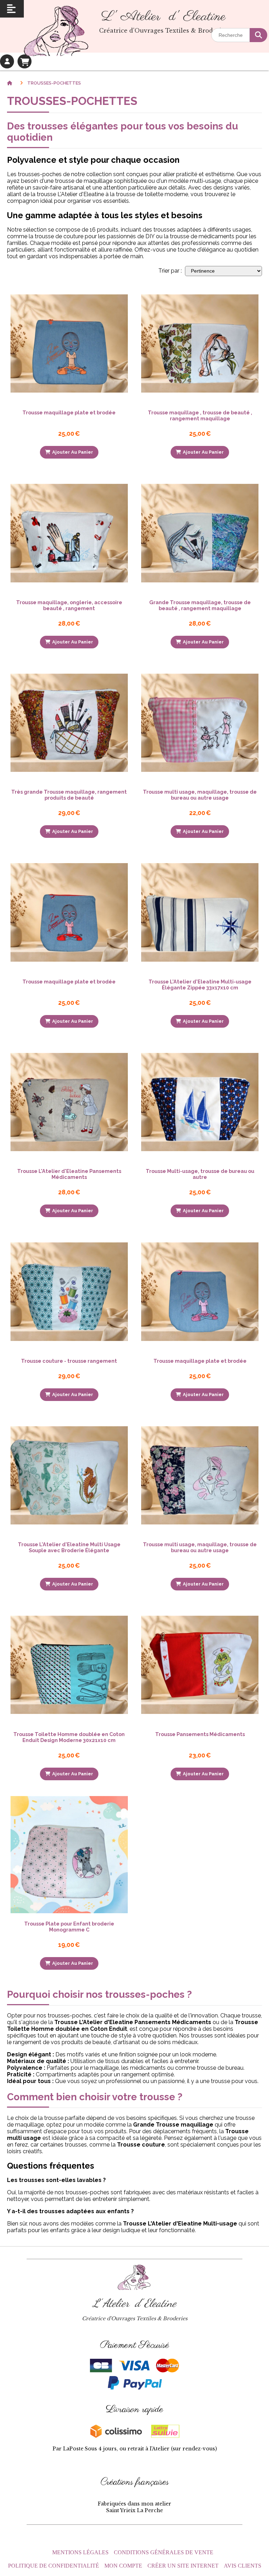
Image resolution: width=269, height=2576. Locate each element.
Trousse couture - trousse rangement (69, 1361)
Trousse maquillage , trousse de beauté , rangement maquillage (200, 415)
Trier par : (170, 271)
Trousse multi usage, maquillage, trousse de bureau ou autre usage (200, 795)
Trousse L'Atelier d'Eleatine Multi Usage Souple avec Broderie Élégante (69, 1547)
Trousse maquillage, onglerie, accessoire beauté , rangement (69, 605)
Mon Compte (123, 2566)
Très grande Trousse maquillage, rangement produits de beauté (69, 795)
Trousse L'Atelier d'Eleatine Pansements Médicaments (69, 1174)
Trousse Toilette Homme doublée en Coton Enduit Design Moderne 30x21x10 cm (69, 1737)
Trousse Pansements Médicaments (200, 1734)
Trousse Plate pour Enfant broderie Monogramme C (69, 1927)
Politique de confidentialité (54, 2566)
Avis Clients (243, 2566)
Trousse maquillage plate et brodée (69, 412)
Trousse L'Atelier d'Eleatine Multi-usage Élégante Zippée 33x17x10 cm (200, 985)
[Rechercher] (258, 35)
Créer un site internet (183, 2566)
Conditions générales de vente (164, 2552)
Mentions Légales (80, 2552)
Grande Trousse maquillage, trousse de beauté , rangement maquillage (200, 605)
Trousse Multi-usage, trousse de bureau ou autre (200, 1174)
